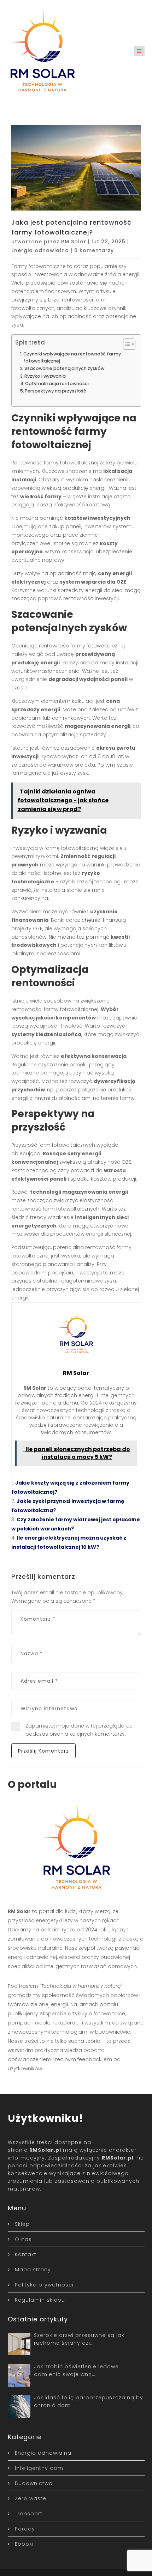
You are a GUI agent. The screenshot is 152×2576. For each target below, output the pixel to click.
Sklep (22, 2224)
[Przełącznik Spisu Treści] (126, 344)
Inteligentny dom (39, 2468)
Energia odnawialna (40, 250)
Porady (25, 2529)
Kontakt (26, 2254)
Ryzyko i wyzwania (45, 376)
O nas (23, 2239)
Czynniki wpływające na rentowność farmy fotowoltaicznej (72, 357)
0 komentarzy (94, 250)
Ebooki (24, 2544)
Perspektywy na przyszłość (55, 391)
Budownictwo (34, 2483)
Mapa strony (33, 2270)
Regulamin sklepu (40, 2300)
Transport (29, 2514)
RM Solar (74, 242)
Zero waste (31, 2498)
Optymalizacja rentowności (57, 383)
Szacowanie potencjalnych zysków (64, 368)
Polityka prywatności (44, 2285)
